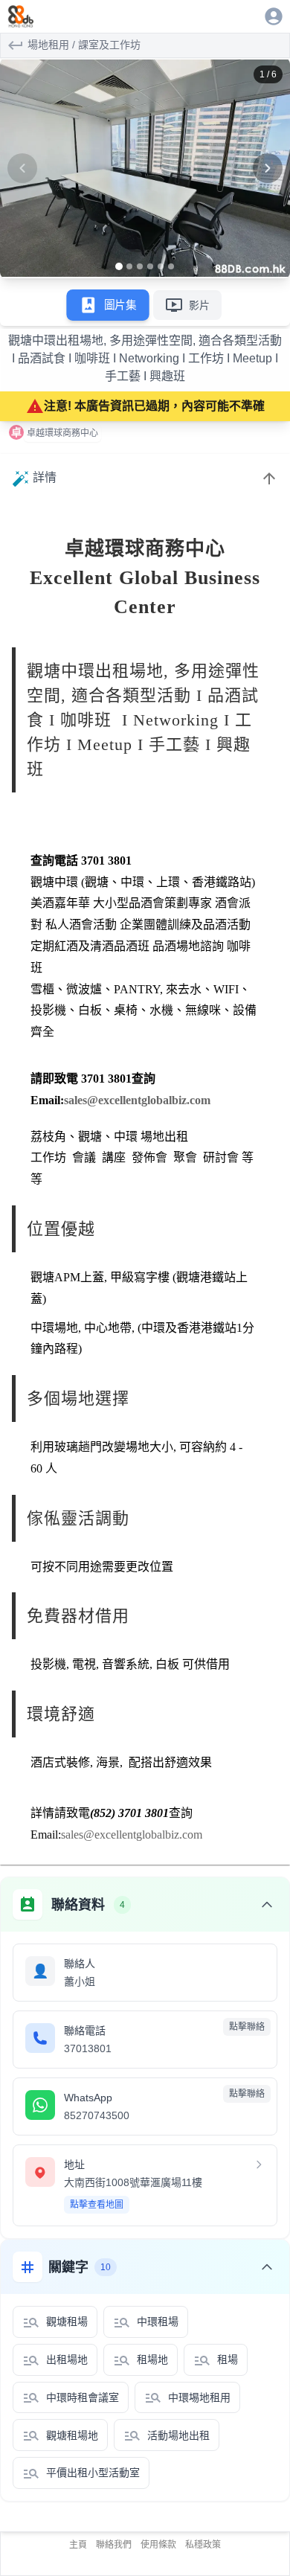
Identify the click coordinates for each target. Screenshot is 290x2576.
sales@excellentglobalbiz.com (137, 1100)
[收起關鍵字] (267, 2267)
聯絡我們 (114, 2545)
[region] (145, 168)
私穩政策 (203, 2545)
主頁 (78, 2545)
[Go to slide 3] (140, 266)
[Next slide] (268, 168)
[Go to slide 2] (129, 266)
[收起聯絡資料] (267, 1905)
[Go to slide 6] (171, 266)
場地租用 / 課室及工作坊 (84, 45)
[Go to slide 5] (161, 266)
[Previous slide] (22, 168)
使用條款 (158, 2545)
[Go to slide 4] (150, 266)
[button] (145, 168)
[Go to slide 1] (119, 266)
